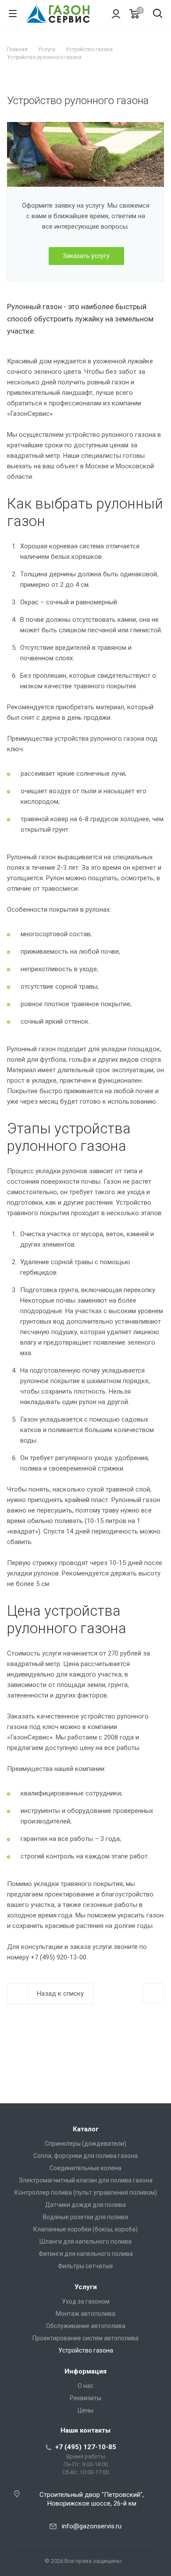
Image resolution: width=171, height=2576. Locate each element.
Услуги (86, 2287)
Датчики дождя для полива (85, 2205)
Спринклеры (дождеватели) (85, 2144)
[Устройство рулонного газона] (85, 127)
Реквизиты (85, 2398)
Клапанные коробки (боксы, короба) (85, 2229)
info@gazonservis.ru (92, 2526)
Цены (85, 2410)
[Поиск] (158, 14)
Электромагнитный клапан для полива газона (85, 2180)
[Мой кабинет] (116, 14)
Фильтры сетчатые (85, 2266)
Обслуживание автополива (86, 2326)
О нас (85, 2386)
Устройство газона (86, 2350)
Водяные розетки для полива (85, 2217)
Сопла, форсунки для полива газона (85, 2156)
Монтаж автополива (85, 2314)
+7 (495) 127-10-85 (86, 2447)
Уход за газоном (86, 2301)
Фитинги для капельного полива (86, 2254)
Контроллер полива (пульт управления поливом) (86, 2193)
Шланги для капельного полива (85, 2241)
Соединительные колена (85, 2168)
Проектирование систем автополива (85, 2338)
